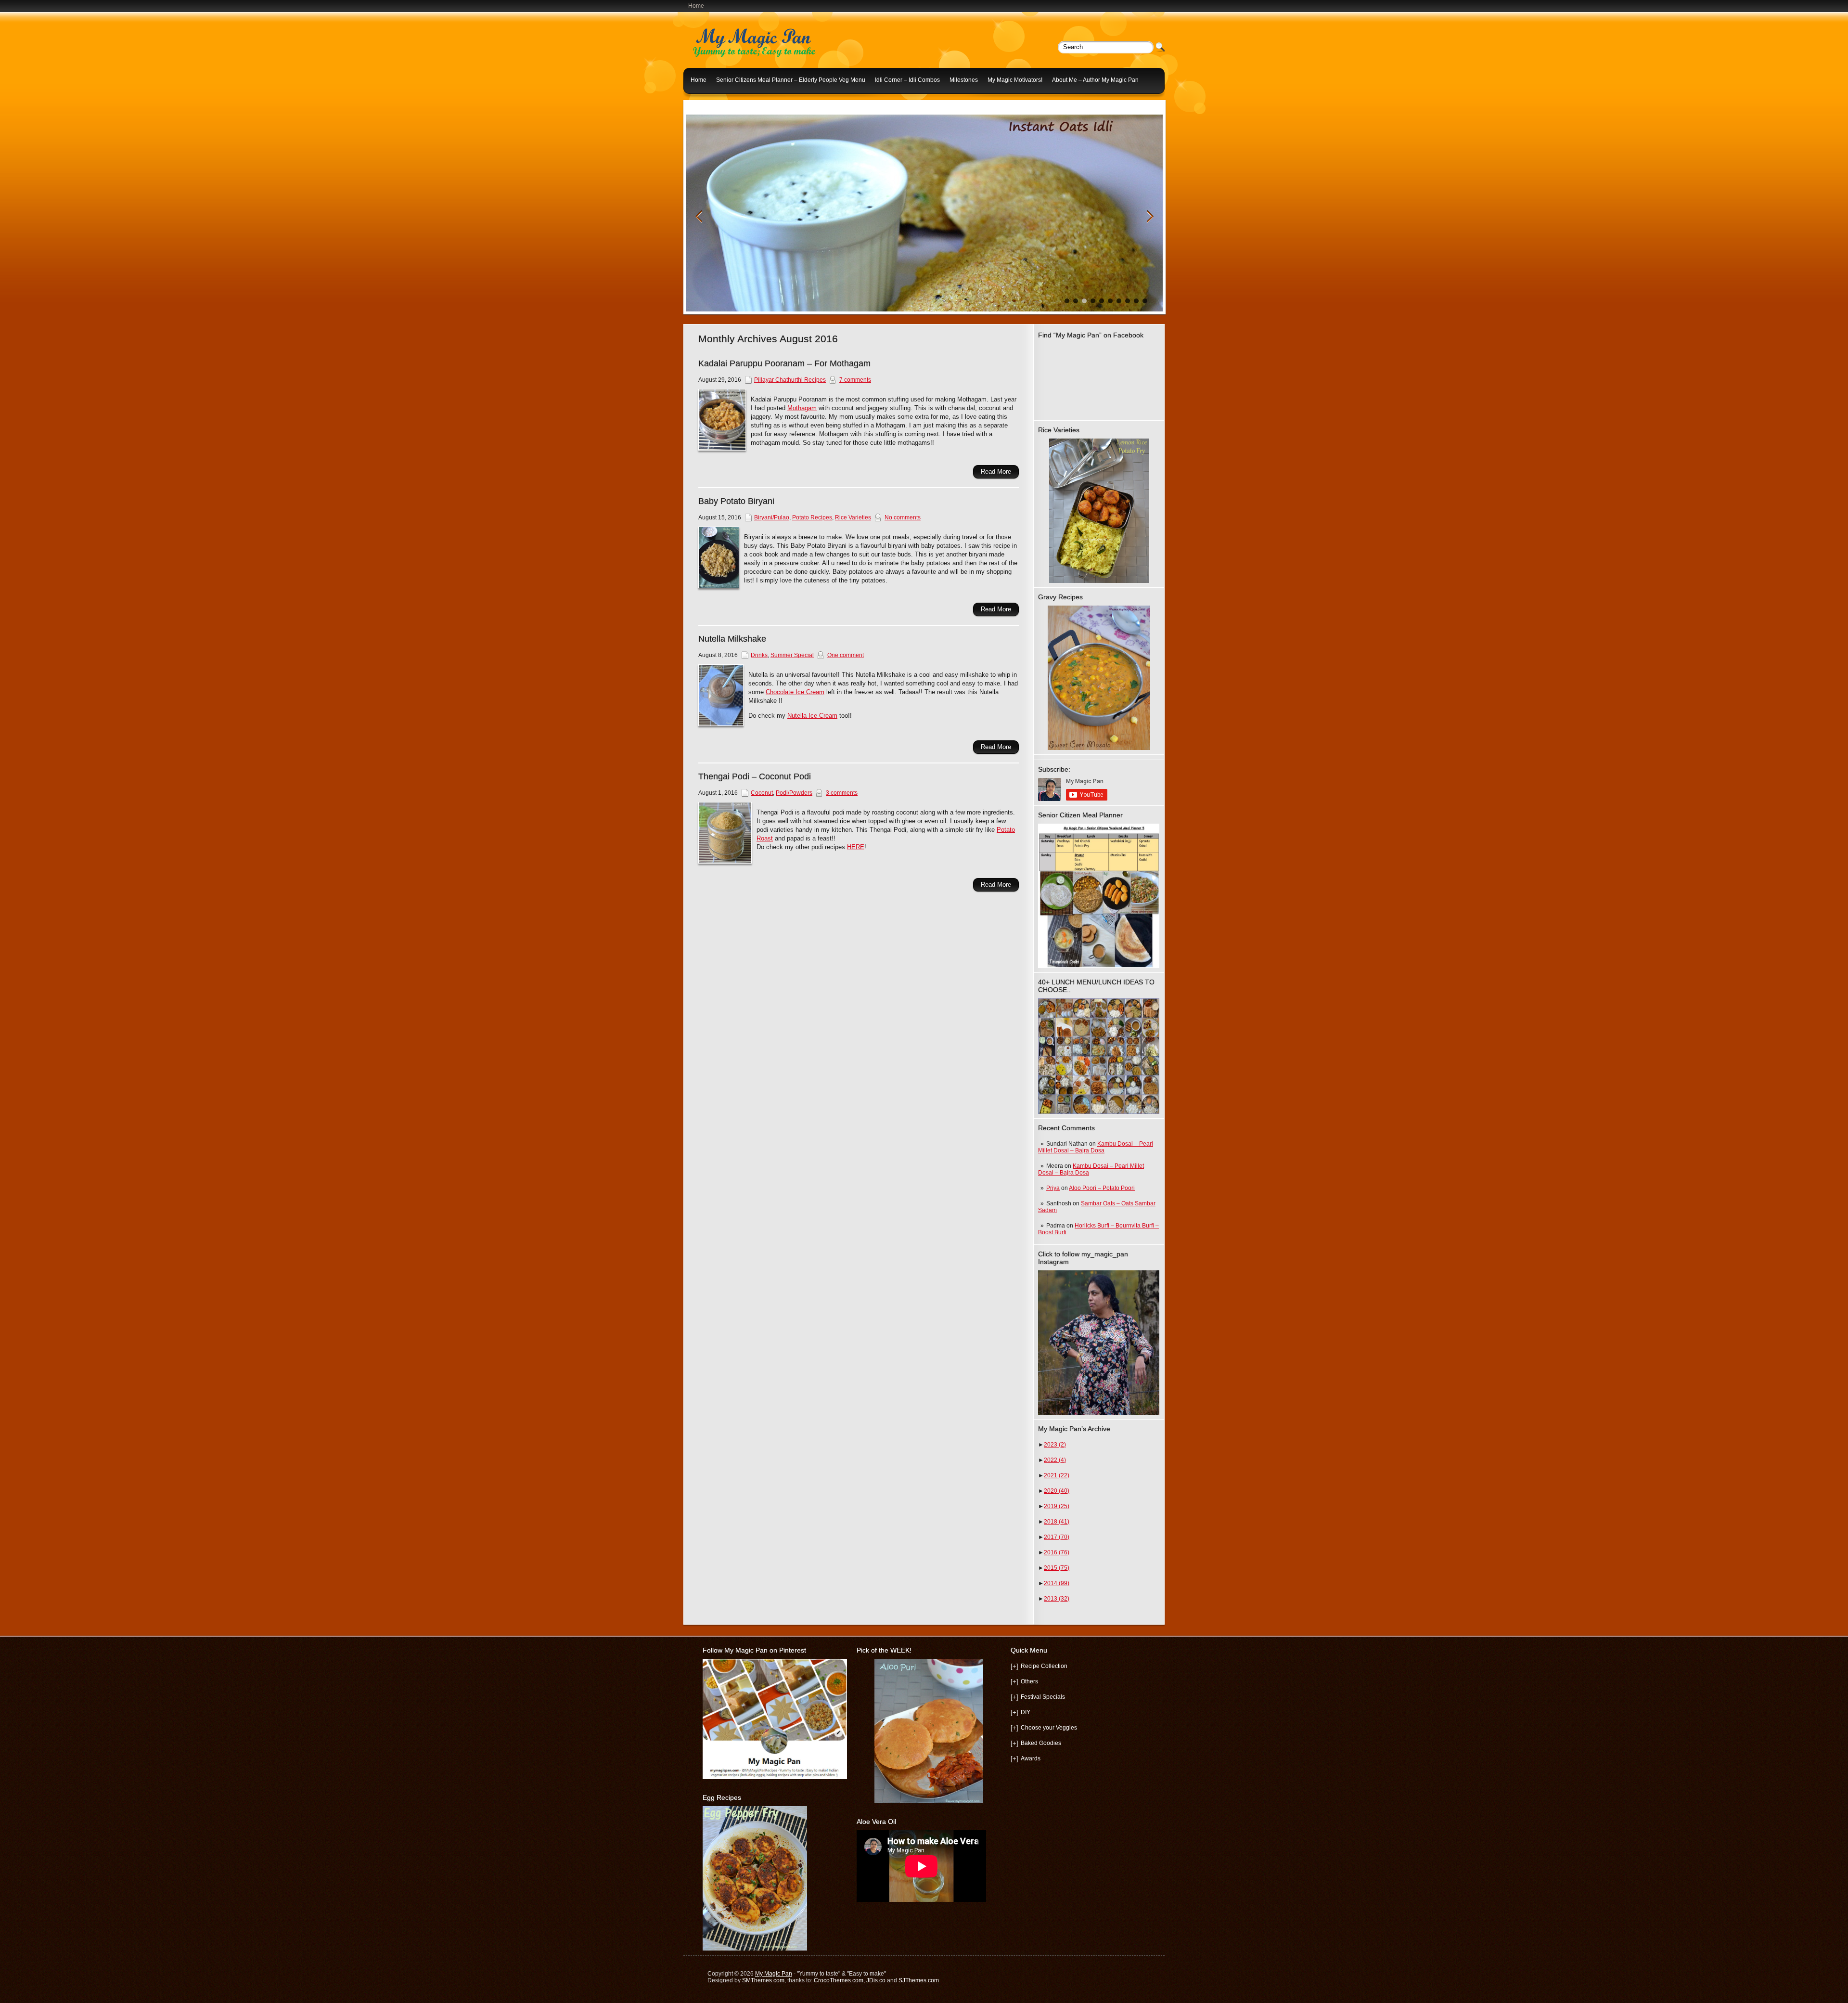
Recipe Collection (1044, 1666)
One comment (846, 655)
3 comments (842, 793)
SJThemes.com (919, 1980)
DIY (1026, 1712)
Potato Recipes (812, 517)
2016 (1057, 1552)
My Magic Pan (774, 1974)
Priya (1053, 1188)
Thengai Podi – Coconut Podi (755, 776)
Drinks (759, 655)
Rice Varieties (853, 517)
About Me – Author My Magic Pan (1095, 80)
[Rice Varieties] (1099, 511)
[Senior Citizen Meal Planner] (1099, 896)
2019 (1057, 1506)
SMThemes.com (763, 1980)
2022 (1055, 1460)
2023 (1055, 1445)
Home (696, 6)
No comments (903, 517)
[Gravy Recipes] (1099, 678)
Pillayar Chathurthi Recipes (790, 380)
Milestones (964, 80)
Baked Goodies (1041, 1743)
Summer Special (792, 655)
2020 (1057, 1491)
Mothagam (802, 408)
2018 (1057, 1522)
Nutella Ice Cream (812, 716)
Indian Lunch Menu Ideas (724, 103)
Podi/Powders (794, 793)
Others (1029, 1681)
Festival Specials (1043, 1697)
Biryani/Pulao (772, 517)
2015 (1057, 1568)
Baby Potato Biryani (736, 501)
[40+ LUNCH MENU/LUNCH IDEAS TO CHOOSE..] (1099, 1112)
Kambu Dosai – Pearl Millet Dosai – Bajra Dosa (1096, 1147)
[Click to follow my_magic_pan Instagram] (1099, 1343)
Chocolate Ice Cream (795, 692)
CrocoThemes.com (839, 1980)
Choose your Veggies (1049, 1728)
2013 (1057, 1599)
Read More (996, 472)
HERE (856, 847)
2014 (1057, 1583)
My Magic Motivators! (1015, 80)
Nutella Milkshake (732, 639)
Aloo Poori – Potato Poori (1102, 1188)
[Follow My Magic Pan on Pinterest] (775, 1777)
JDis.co (876, 1980)
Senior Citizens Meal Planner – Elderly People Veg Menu (791, 80)
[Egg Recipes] (755, 1949)
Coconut (762, 793)
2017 (1057, 1537)
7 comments (855, 380)
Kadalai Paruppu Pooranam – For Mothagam (784, 363)
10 (1145, 301)
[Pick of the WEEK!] (929, 1731)
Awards (1031, 1758)
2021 (1057, 1475)
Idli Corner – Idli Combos (907, 80)
